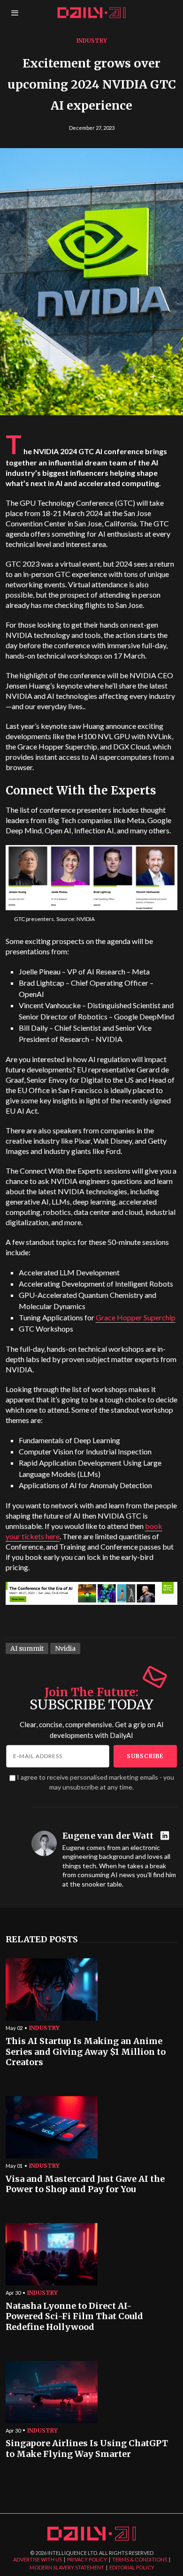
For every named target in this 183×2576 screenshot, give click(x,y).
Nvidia (65, 1648)
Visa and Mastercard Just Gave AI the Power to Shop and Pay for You (85, 2184)
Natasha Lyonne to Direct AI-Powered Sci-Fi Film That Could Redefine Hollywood (74, 2317)
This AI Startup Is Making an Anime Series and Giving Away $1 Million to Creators (86, 2052)
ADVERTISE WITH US (38, 2559)
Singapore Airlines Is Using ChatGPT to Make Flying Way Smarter (87, 2449)
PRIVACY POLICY (87, 2559)
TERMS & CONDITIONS (140, 2559)
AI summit (27, 1648)
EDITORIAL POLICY (132, 2567)
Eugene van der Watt (108, 1836)
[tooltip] (166, 1836)
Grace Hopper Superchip (136, 1317)
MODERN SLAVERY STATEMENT (67, 2567)
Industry (92, 41)
